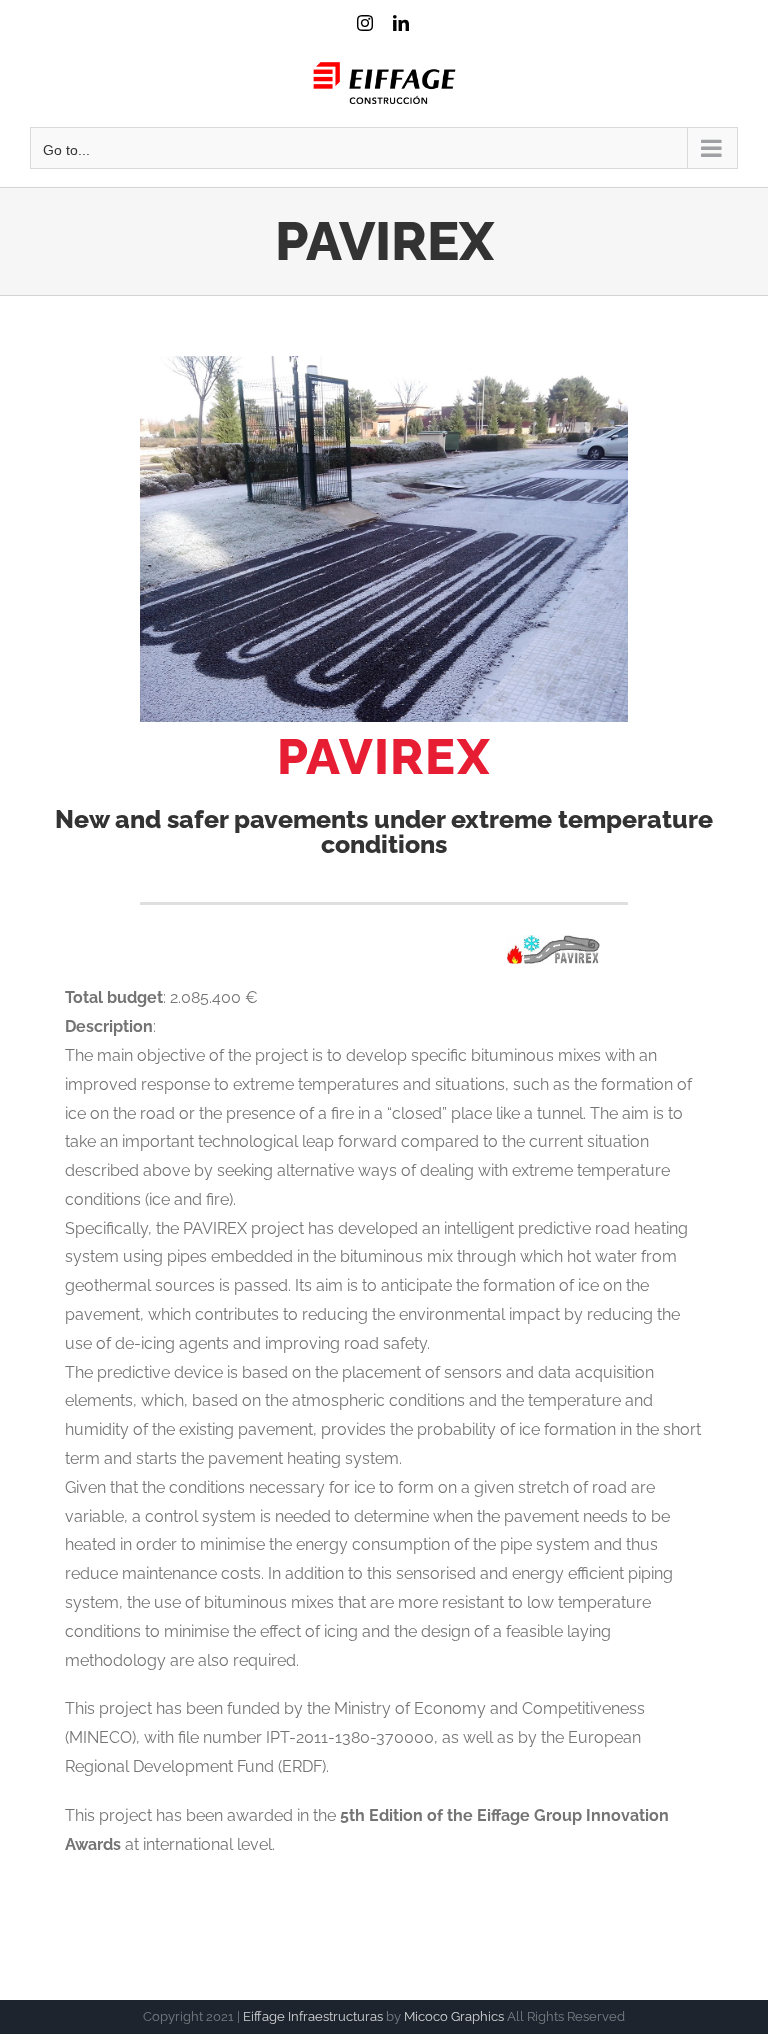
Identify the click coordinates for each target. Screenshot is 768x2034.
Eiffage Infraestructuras (313, 2016)
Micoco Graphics (454, 2016)
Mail (436, 42)
